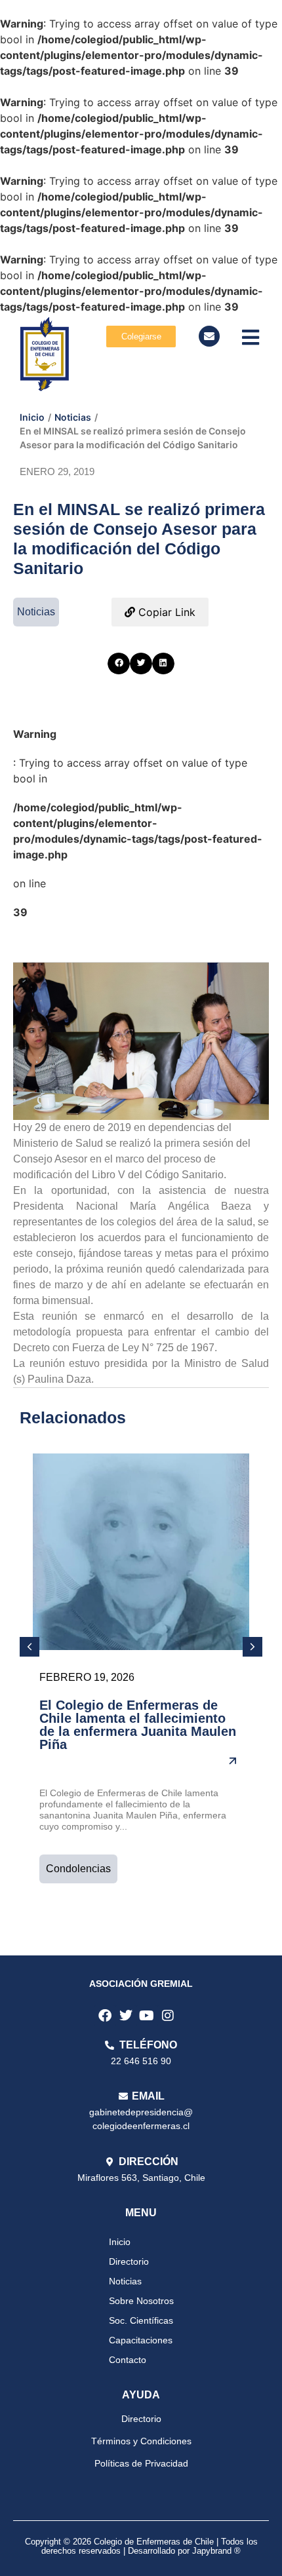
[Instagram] (168, 2016)
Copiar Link (165, 612)
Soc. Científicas (141, 2320)
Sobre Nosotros (141, 2301)
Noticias (73, 417)
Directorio (129, 2261)
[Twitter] (126, 2016)
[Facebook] (105, 2016)
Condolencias (78, 1869)
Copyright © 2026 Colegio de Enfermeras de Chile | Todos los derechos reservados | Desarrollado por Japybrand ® (141, 2546)
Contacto (128, 2360)
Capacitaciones (141, 2340)
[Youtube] (147, 2016)
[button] (119, 664)
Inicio (32, 417)
